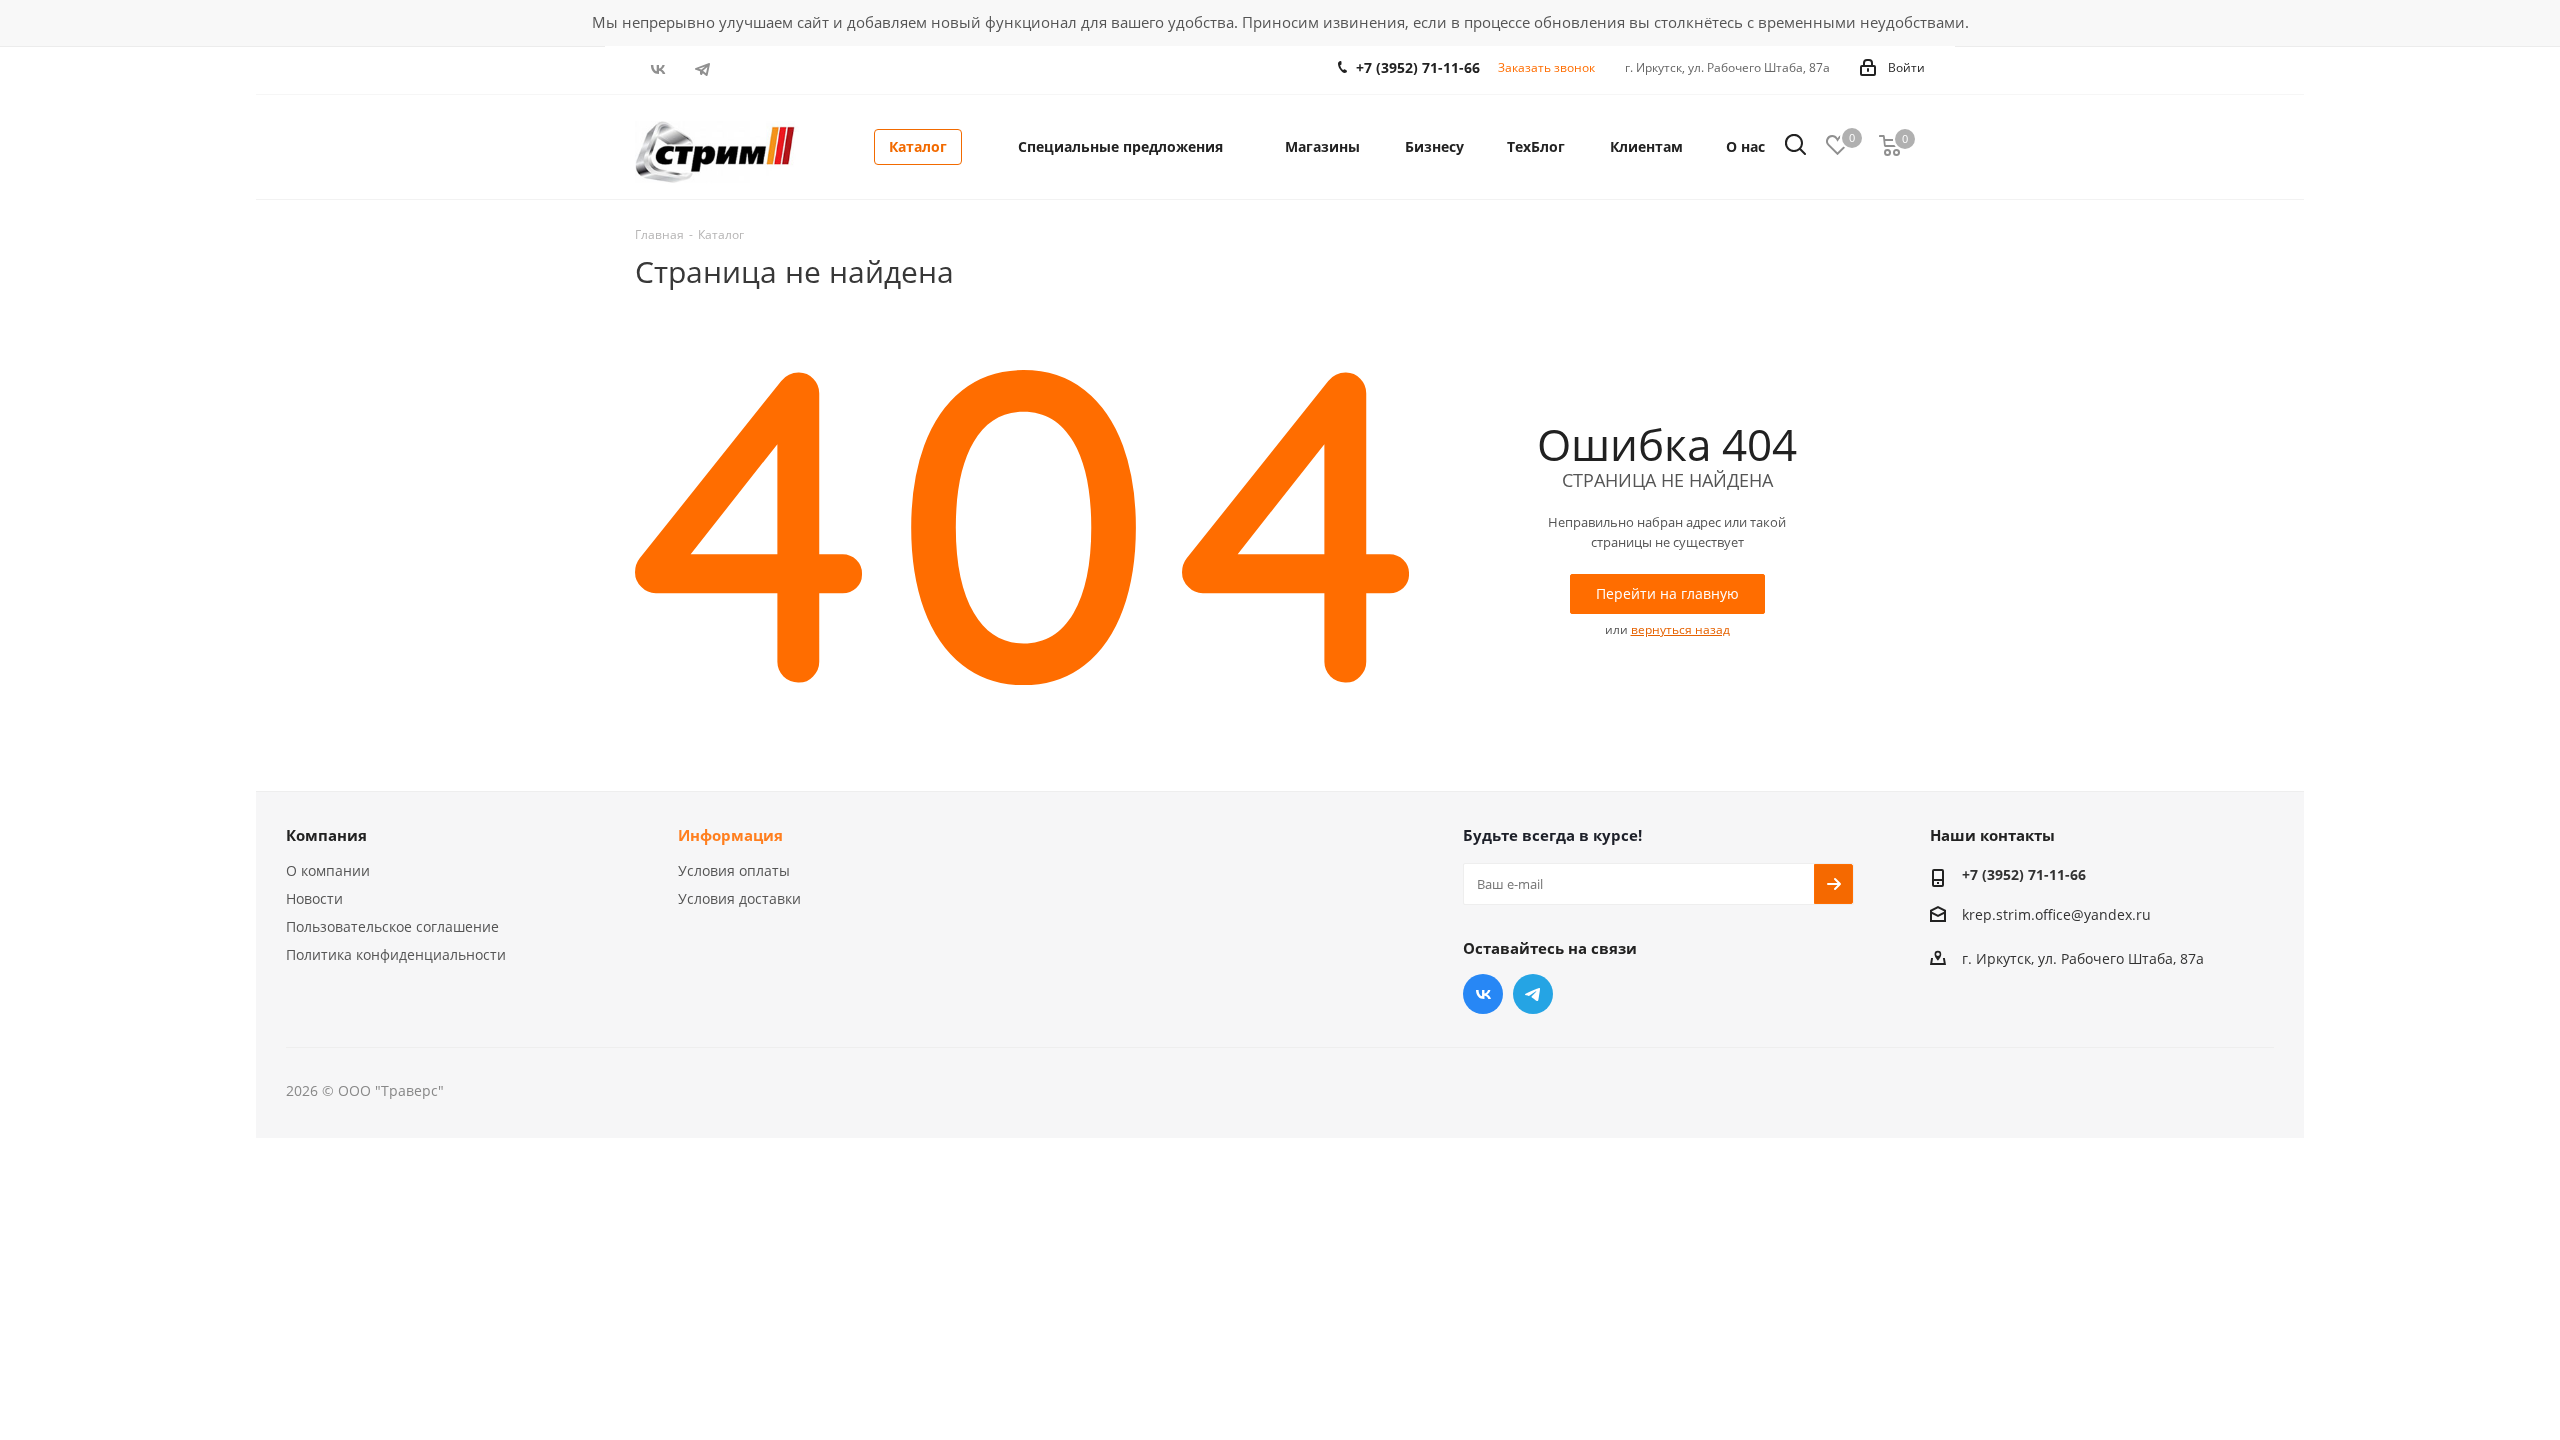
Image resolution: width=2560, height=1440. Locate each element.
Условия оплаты (734, 870)
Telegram (702, 69)
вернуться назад (1680, 629)
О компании (328, 870)
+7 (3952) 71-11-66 (1418, 67)
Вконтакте (657, 69)
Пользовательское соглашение (392, 926)
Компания (326, 835)
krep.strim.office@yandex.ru (2056, 914)
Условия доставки (739, 898)
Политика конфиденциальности (396, 954)
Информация (730, 835)
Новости (314, 898)
